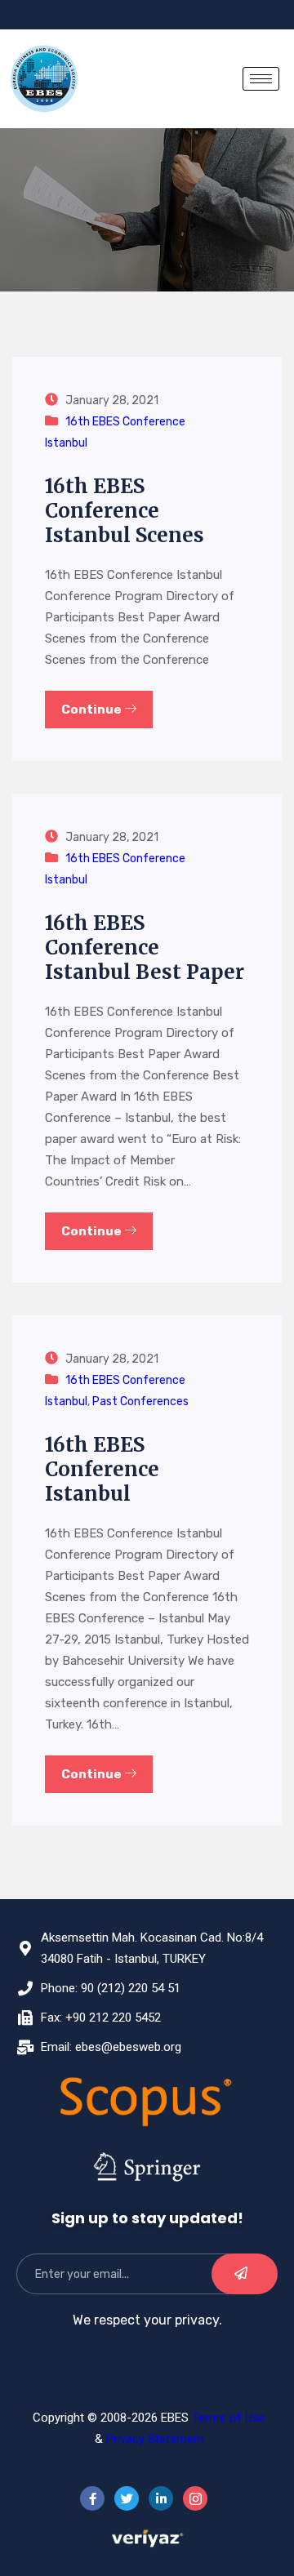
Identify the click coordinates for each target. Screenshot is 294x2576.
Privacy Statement (155, 2439)
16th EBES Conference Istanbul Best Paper (145, 948)
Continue (93, 710)
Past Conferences (140, 1401)
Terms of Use (229, 2418)
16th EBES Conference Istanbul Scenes (125, 511)
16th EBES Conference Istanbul (102, 1469)
